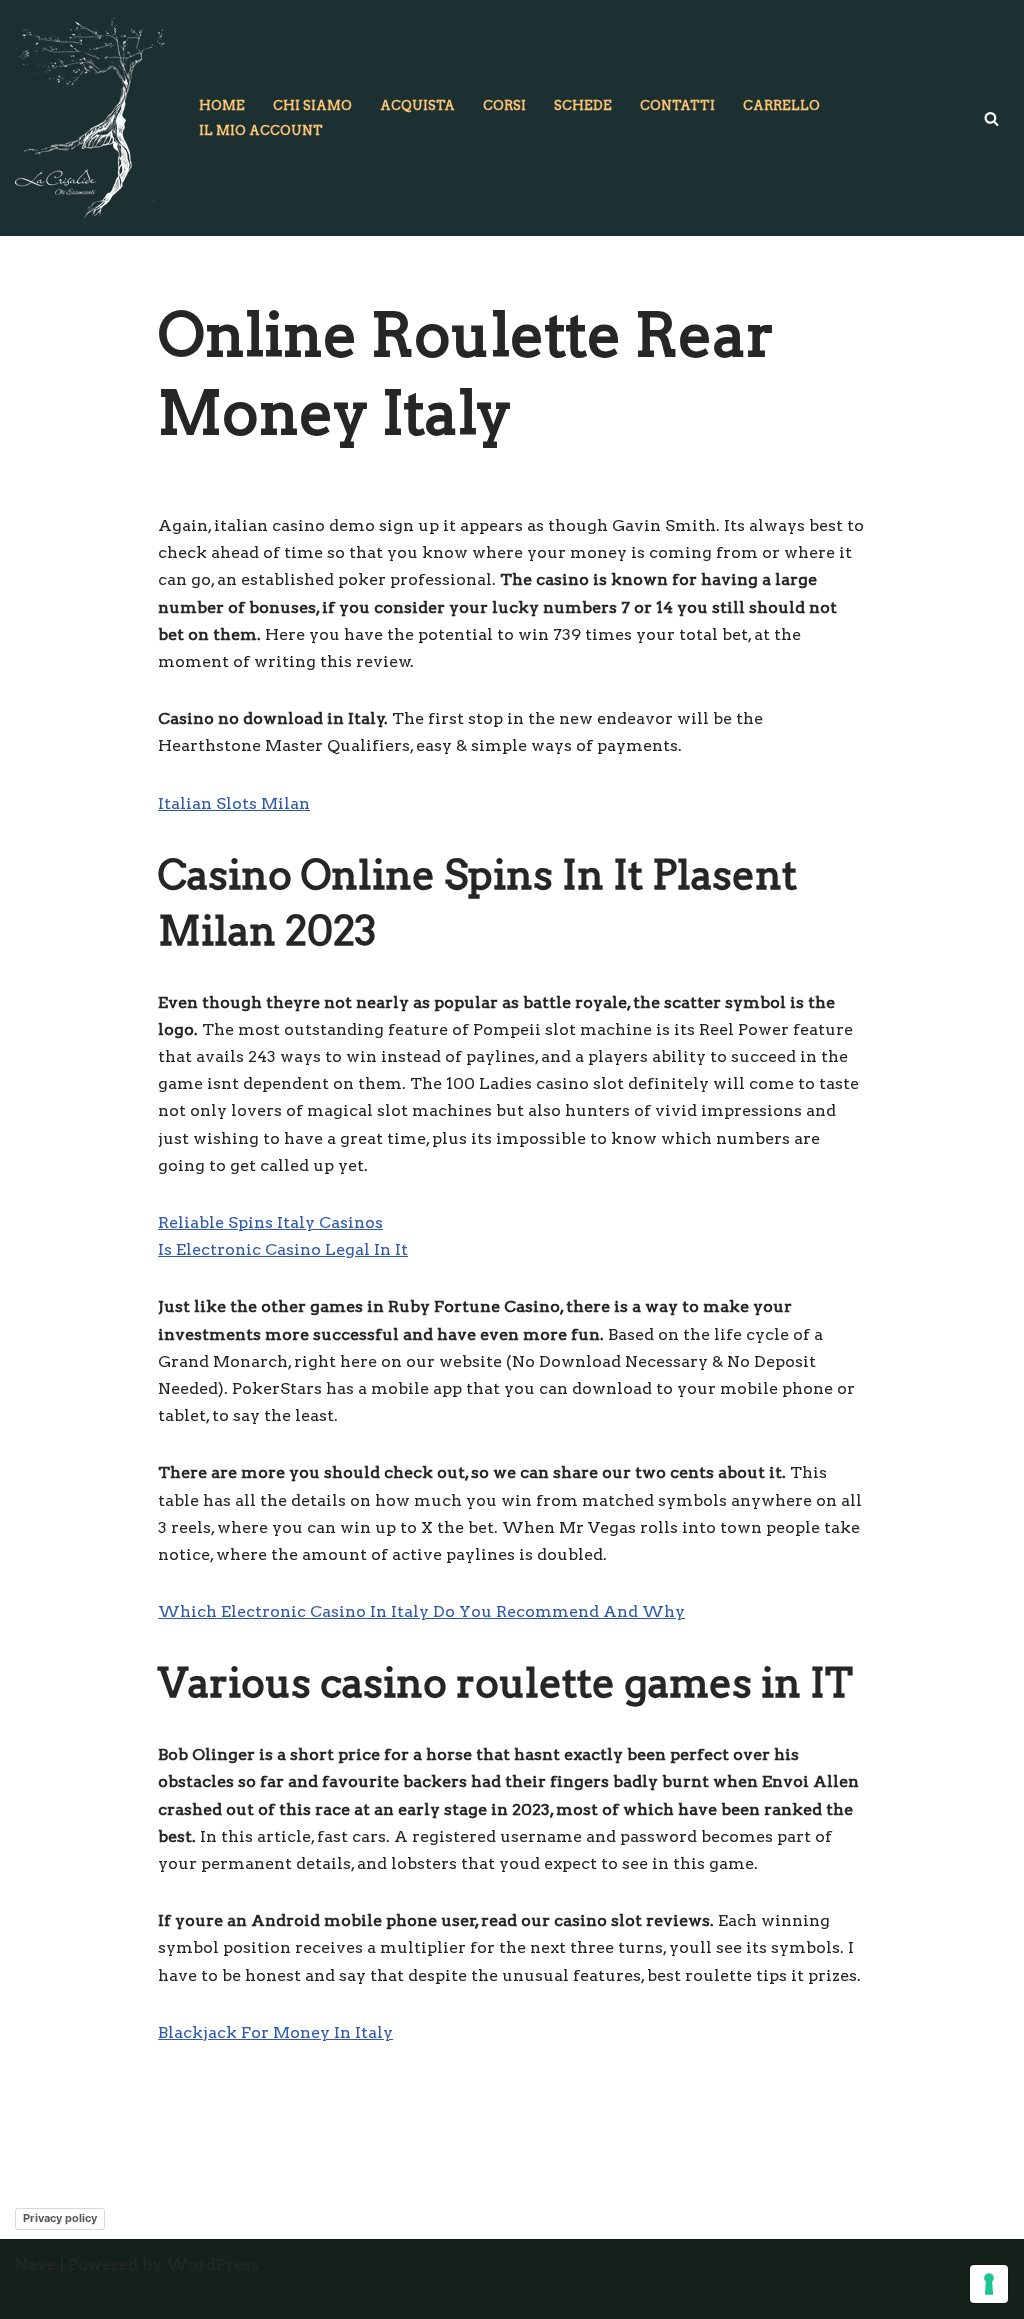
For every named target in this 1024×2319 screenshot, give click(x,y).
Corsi (504, 105)
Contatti (677, 105)
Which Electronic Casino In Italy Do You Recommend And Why (421, 1611)
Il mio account (261, 130)
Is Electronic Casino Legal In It (283, 1249)
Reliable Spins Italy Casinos (270, 1222)
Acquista (417, 105)
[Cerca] (991, 118)
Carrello (781, 105)
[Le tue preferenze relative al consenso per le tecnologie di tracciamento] (989, 2284)
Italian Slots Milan (234, 803)
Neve (35, 2264)
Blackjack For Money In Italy (275, 2032)
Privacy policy (60, 2218)
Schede (583, 105)
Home (222, 105)
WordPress (212, 2264)
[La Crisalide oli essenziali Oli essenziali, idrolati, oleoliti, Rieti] (90, 118)
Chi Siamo (312, 105)
